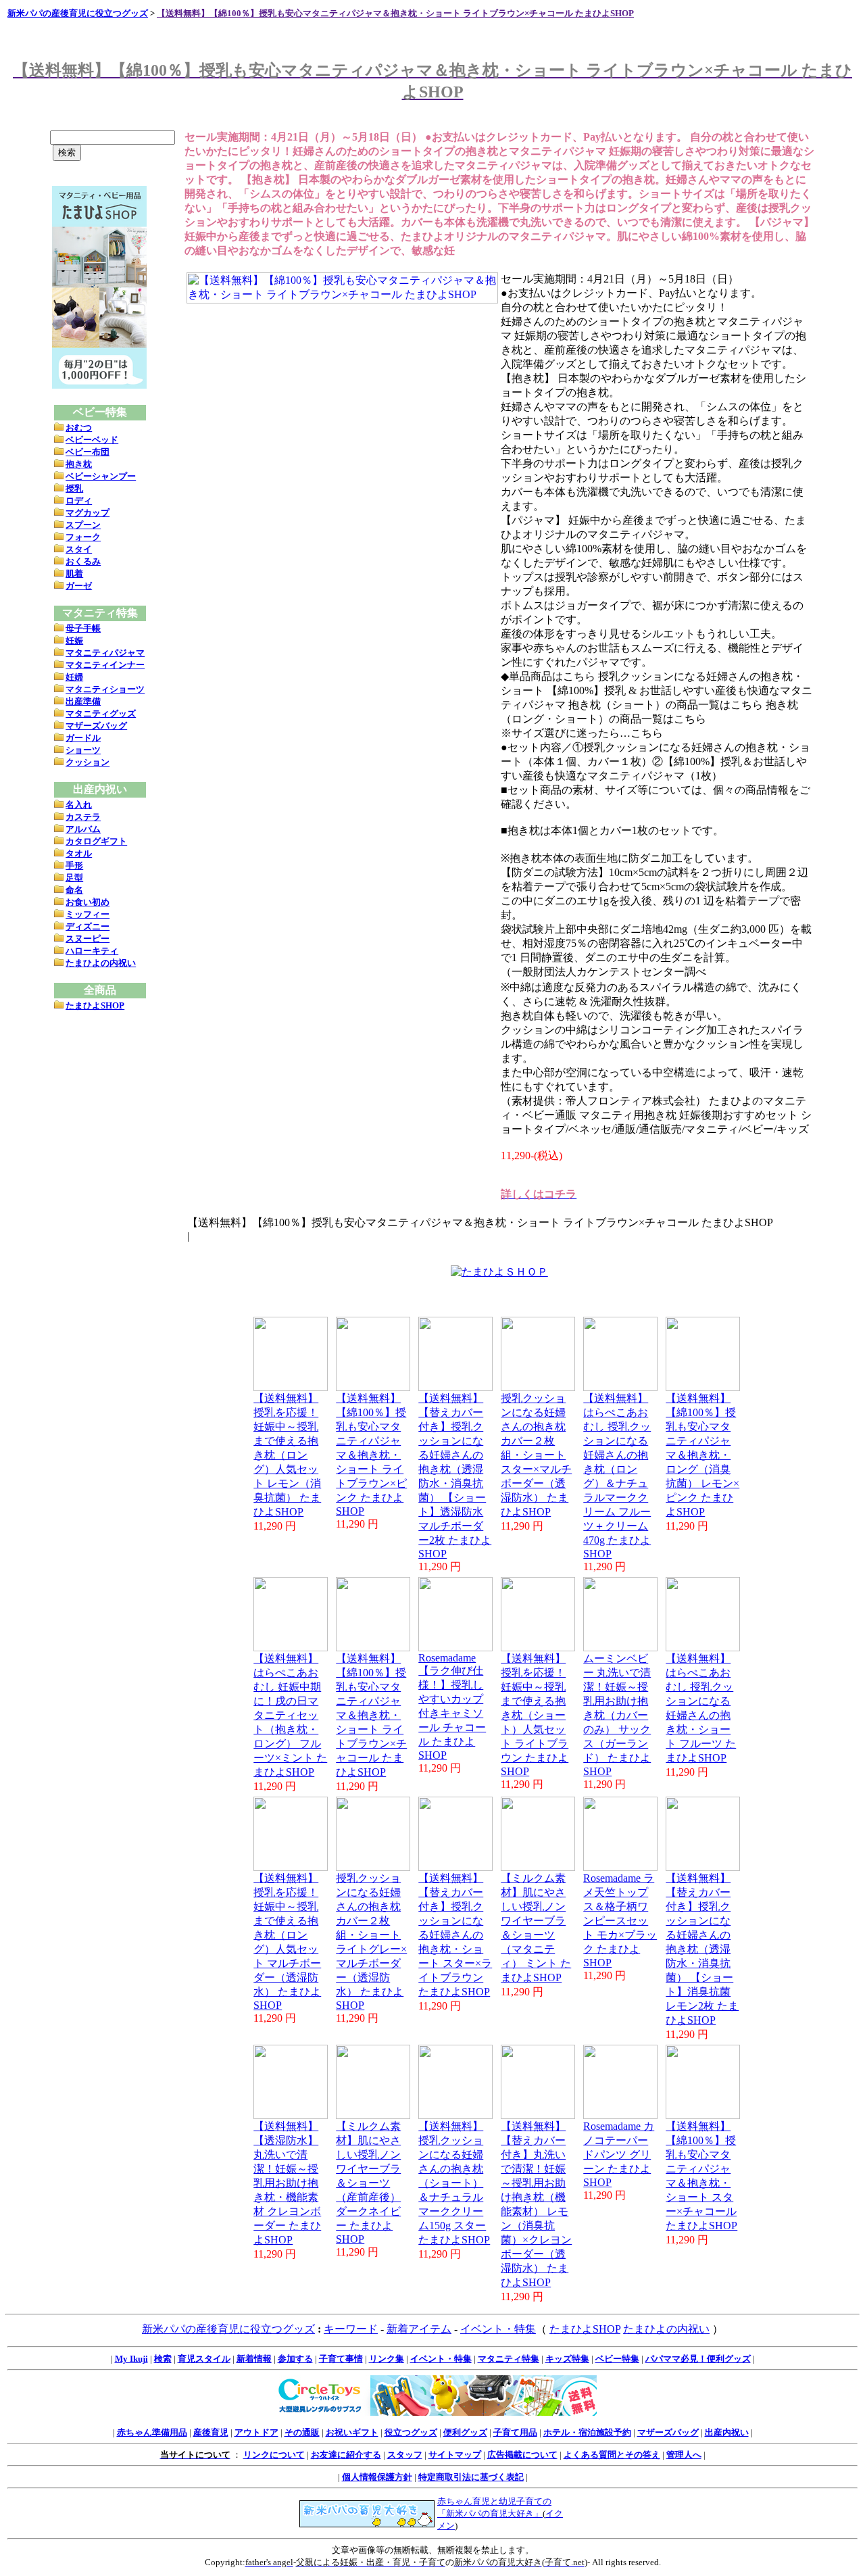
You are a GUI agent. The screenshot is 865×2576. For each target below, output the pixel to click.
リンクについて (274, 2455)
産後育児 (211, 2432)
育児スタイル (204, 2359)
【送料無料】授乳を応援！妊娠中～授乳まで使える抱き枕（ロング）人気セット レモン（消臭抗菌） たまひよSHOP (287, 1455)
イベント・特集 (498, 2329)
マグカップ (88, 513)
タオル (79, 853)
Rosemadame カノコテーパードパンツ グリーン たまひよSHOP (619, 2154)
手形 (74, 866)
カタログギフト (96, 841)
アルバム (83, 829)
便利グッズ (465, 2432)
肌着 (74, 574)
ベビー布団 (88, 452)
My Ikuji (131, 2359)
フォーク (83, 537)
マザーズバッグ (96, 726)
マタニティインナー (105, 665)
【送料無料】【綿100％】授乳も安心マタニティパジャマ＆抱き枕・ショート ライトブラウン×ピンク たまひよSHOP (371, 1455)
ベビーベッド (92, 440)
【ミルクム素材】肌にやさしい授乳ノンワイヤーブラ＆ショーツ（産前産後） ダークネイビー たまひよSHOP (368, 2183)
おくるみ (83, 561)
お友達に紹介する (346, 2455)
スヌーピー (88, 939)
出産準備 (83, 701)
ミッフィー (88, 914)
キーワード (351, 2329)
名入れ (79, 805)
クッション (88, 762)
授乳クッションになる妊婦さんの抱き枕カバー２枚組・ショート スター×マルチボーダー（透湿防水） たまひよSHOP (536, 1455)
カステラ (83, 817)
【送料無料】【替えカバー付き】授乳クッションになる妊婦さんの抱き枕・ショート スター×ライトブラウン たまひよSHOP (455, 1935)
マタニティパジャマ (105, 653)
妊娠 (74, 640)
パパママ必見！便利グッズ (698, 2359)
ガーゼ (79, 586)
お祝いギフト (352, 2432)
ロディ (79, 501)
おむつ (79, 428)
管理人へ (684, 2455)
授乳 (74, 488)
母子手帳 (83, 628)
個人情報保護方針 (377, 2477)
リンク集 (387, 2359)
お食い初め (88, 902)
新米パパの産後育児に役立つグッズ (78, 13)
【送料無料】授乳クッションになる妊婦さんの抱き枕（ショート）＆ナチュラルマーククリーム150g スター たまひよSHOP (454, 2183)
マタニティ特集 (509, 2359)
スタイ (79, 549)
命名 (74, 890)
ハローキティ (92, 951)
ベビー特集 (617, 2359)
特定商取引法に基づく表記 (471, 2477)
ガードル (83, 738)
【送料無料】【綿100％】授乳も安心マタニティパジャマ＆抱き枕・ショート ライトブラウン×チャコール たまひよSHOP (395, 13)
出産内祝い (727, 2432)
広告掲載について (522, 2455)
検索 (163, 2359)
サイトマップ (455, 2455)
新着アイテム (419, 2329)
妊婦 (74, 677)
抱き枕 (79, 464)
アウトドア (256, 2432)
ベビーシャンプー (101, 476)
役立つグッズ (411, 2432)
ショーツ (83, 750)
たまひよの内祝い (101, 963)
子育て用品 (515, 2432)
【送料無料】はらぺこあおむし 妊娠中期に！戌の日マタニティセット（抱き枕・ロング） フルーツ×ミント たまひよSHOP (290, 1715)
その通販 (302, 2432)
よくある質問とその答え (612, 2455)
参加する (295, 2359)
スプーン (83, 525)
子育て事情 (341, 2359)
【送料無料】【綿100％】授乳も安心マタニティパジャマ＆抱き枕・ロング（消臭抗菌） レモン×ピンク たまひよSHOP (702, 1455)
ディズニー (88, 926)
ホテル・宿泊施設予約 (587, 2432)
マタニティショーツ (105, 689)
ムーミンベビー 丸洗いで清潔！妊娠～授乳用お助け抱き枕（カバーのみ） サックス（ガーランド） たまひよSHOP (617, 1715)
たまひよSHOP (95, 1005)
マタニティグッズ (101, 713)
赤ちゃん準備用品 (152, 2432)
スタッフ (405, 2455)
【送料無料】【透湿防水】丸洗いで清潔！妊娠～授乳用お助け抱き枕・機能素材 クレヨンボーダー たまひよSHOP (287, 2183)
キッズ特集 (567, 2359)
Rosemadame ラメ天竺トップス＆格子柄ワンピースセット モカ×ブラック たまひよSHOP (620, 1920)
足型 (74, 878)
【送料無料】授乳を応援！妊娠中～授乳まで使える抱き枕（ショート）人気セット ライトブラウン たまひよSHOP (535, 1715)
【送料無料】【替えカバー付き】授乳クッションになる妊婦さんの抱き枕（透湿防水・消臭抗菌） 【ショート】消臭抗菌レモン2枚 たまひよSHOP (702, 1949)
